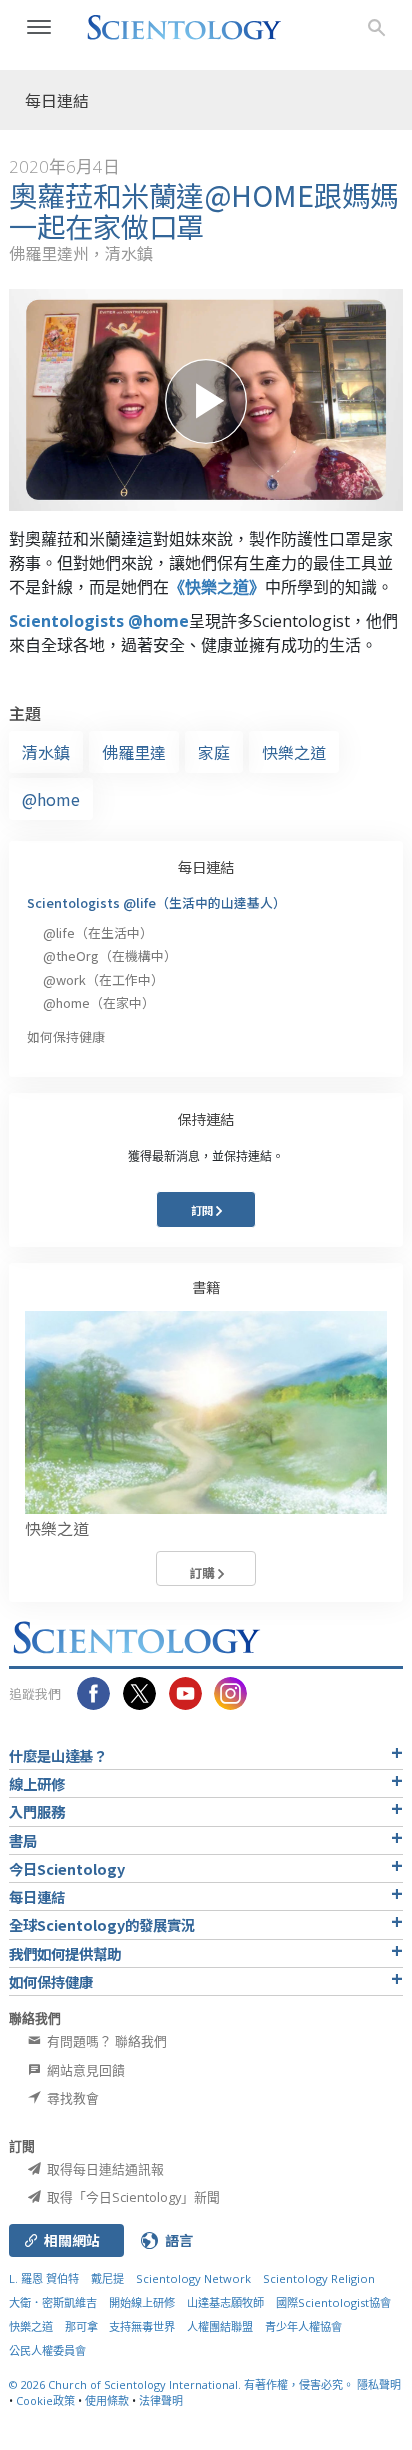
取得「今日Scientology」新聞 (132, 2197)
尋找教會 (71, 2098)
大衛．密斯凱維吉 (53, 2302)
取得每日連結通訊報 (104, 2169)
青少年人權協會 (303, 2326)
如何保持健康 (66, 1036)
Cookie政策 (45, 2400)
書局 (23, 1840)
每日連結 (206, 866)
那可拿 (83, 2326)
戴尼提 (107, 2278)
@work (103, 979)
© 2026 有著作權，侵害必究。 (183, 2384)
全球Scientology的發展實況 (102, 1924)
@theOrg (110, 955)
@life (98, 932)
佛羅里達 (134, 752)
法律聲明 (161, 2400)
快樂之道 (294, 752)
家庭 (214, 752)
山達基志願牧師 (225, 2302)
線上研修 (37, 1783)
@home (51, 799)
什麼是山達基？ (58, 1755)
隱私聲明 (379, 2384)
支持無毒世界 (142, 2326)
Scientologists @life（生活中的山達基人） (156, 902)
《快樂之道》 (217, 587)
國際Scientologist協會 (333, 2302)
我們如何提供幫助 (65, 1953)
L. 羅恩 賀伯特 (44, 2278)
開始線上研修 (142, 2302)
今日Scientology (67, 1868)
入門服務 (37, 1811)
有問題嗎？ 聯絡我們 (105, 2041)
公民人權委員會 (47, 2350)
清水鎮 (46, 752)
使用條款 (107, 2400)
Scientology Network (193, 2278)
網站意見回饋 (84, 2070)
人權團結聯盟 (220, 2326)
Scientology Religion (319, 2278)
